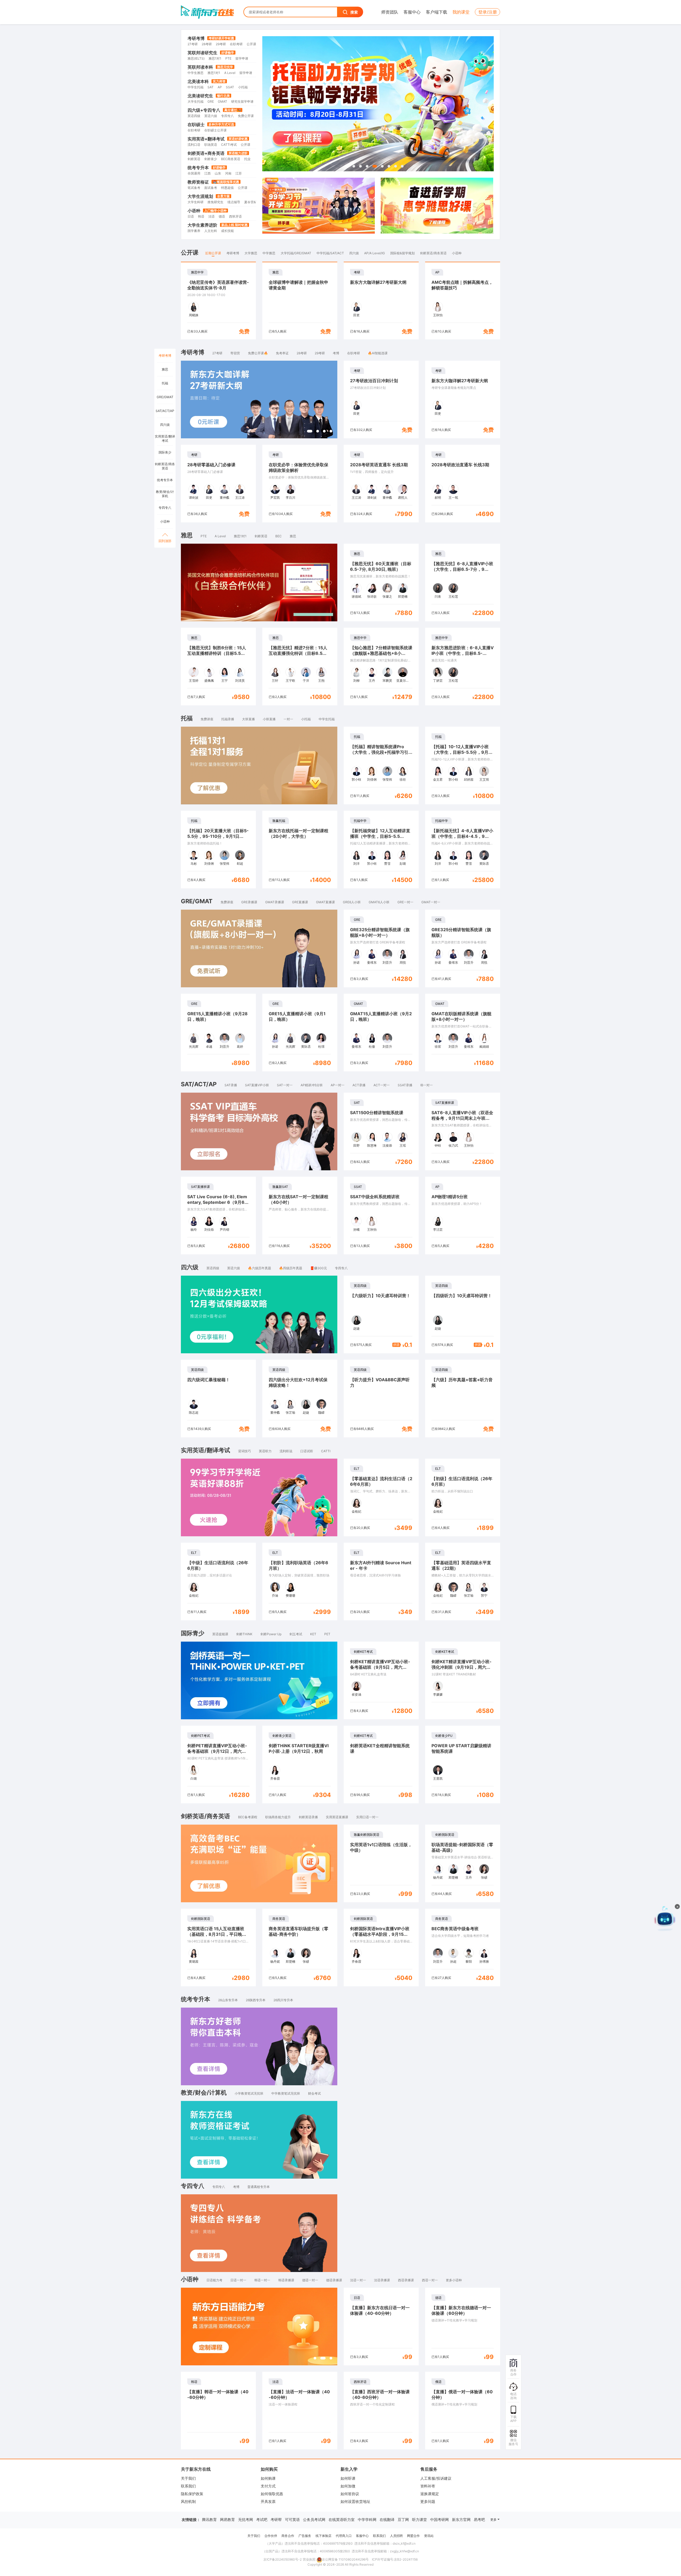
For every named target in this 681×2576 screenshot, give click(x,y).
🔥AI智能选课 (378, 353)
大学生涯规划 (200, 196)
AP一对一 (338, 1085)
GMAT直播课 (325, 902)
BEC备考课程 (248, 1817)
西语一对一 (430, 2280)
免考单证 (282, 353)
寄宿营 (235, 353)
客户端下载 (437, 12)
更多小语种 (454, 2280)
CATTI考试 (229, 145)
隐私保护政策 (192, 2494)
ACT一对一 (382, 1085)
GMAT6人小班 (379, 902)
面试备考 (211, 188)
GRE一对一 (405, 902)
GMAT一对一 (431, 902)
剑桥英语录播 (308, 1817)
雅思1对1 (215, 58)
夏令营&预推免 (255, 202)
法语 (211, 216)
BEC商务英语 (231, 159)
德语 (222, 216)
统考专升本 (198, 168)
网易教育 (227, 2519)
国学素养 (194, 231)
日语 (191, 216)
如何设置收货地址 (355, 2501)
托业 (247, 159)
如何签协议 (350, 2494)
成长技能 (227, 231)
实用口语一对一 (367, 1817)
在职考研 (236, 44)
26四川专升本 (283, 2000)
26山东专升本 (228, 2000)
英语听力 (265, 1451)
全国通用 (194, 173)
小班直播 (269, 719)
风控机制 (188, 2501)
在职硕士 (196, 124)
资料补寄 (428, 2486)
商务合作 (288, 2536)
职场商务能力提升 (278, 1817)
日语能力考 (214, 2280)
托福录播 (228, 719)
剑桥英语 (194, 159)
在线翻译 (387, 2519)
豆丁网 (403, 2519)
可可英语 (292, 2519)
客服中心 (412, 12)
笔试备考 (194, 188)
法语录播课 (382, 2280)
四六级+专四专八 (204, 110)
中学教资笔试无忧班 (286, 2093)
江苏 (239, 173)
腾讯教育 (209, 2519)
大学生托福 (196, 101)
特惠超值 (227, 188)
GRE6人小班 (352, 902)
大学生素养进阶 (202, 225)
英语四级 (194, 116)
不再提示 (662, 1971)
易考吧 (479, 2519)
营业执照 (309, 2559)
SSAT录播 (405, 1085)
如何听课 (348, 2478)
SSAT (230, 87)
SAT (211, 87)
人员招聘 (396, 2536)
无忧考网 (246, 2519)
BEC (279, 536)
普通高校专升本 (259, 2187)
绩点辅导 (234, 202)
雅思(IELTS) (196, 58)
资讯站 (429, 2536)
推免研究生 (215, 202)
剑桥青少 (211, 159)
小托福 (243, 87)
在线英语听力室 (342, 2519)
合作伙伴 (271, 2536)
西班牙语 (235, 216)
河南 (228, 173)
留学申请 (242, 58)
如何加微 (348, 2486)
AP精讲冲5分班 (312, 1085)
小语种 (194, 211)
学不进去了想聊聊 (631, 1971)
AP (220, 87)
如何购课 (268, 2478)
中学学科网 (367, 2519)
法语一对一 (358, 2280)
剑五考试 (296, 1634)
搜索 (354, 12)
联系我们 (188, 2486)
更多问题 (428, 2501)
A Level (230, 73)
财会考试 (314, 2093)
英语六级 (211, 116)
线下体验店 (323, 2536)
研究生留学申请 (242, 101)
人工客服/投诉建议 (436, 2478)
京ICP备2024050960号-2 (283, 2559)
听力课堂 (420, 2519)
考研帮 (276, 2519)
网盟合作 (413, 2536)
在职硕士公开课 (215, 130)
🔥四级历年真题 (291, 1268)
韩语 (201, 216)
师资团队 (390, 12)
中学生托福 (196, 87)
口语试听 (307, 1451)
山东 (218, 173)
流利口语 (194, 145)
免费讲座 (207, 719)
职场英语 (211, 145)
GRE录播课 (249, 902)
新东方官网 (461, 2519)
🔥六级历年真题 (259, 1268)
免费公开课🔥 (258, 353)
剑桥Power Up (271, 1634)
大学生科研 (196, 202)
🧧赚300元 (319, 1268)
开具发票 (268, 2501)
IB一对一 (427, 1085)
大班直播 (248, 719)
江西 (207, 173)
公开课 (251, 44)
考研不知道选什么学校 (634, 1960)
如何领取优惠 (272, 2494)
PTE (228, 58)
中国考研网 (439, 2519)
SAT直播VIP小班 (257, 1085)
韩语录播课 (286, 2280)
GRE (211, 101)
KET (313, 1634)
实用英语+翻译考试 (206, 139)
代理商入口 (344, 2536)
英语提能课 (220, 1634)
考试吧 (262, 2519)
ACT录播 (359, 1085)
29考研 (221, 44)
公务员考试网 (314, 2519)
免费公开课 (246, 116)
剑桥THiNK (244, 1634)
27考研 (193, 44)
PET (327, 1634)
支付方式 (268, 2486)
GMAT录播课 (275, 902)
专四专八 (227, 116)
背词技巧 (244, 1451)
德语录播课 (334, 2280)
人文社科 (211, 231)
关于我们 (188, 2478)
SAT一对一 (285, 1085)
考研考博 (196, 38)
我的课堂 (461, 12)
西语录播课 (406, 2280)
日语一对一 (238, 2280)
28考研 (207, 44)
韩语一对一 (262, 2280)
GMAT (223, 101)
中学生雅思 (196, 73)
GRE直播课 (300, 902)
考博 (336, 353)
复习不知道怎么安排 (633, 1949)
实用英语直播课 (337, 1817)
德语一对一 (310, 2280)
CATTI (326, 1451)
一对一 (288, 719)
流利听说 (286, 1451)
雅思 (293, 536)
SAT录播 (231, 1085)
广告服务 (305, 2536)
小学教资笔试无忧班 (249, 2093)
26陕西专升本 (256, 2000)
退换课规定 (430, 2494)
